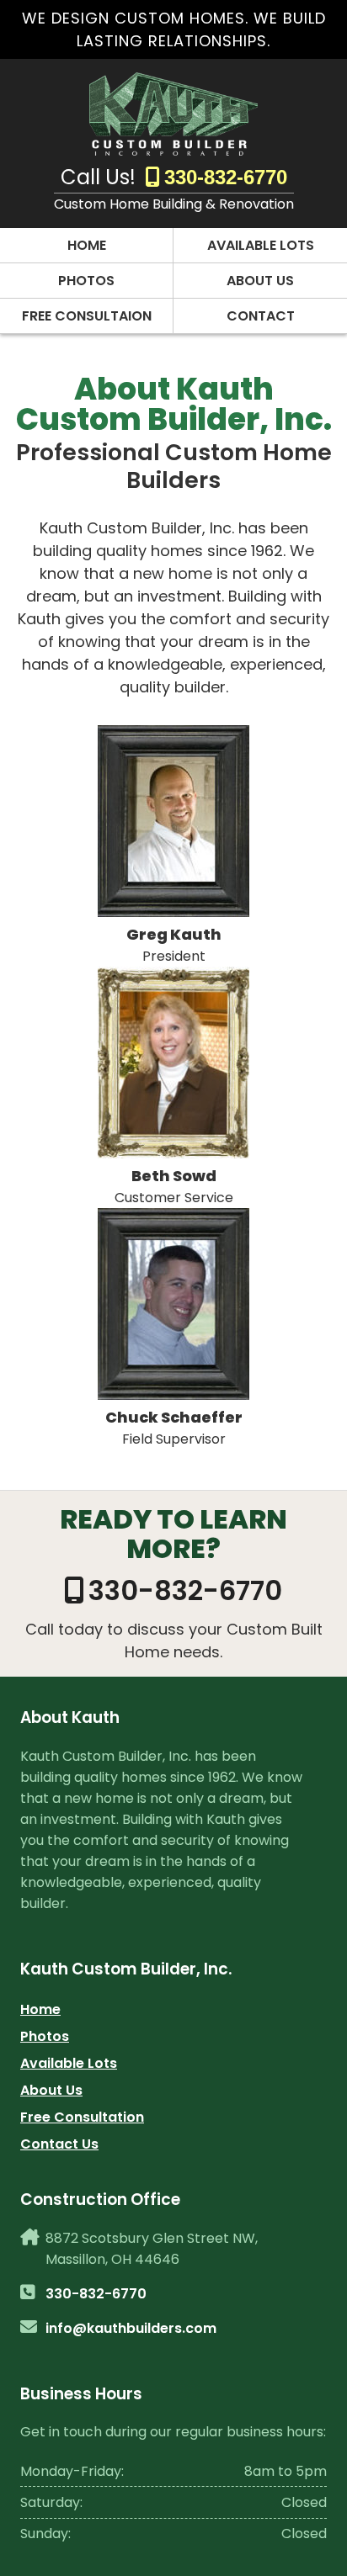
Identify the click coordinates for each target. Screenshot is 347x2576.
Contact (261, 316)
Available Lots (261, 245)
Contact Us (59, 2144)
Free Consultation (82, 2117)
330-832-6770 (226, 177)
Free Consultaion (87, 316)
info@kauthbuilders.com (131, 2328)
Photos (86, 281)
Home (87, 245)
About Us (260, 281)
